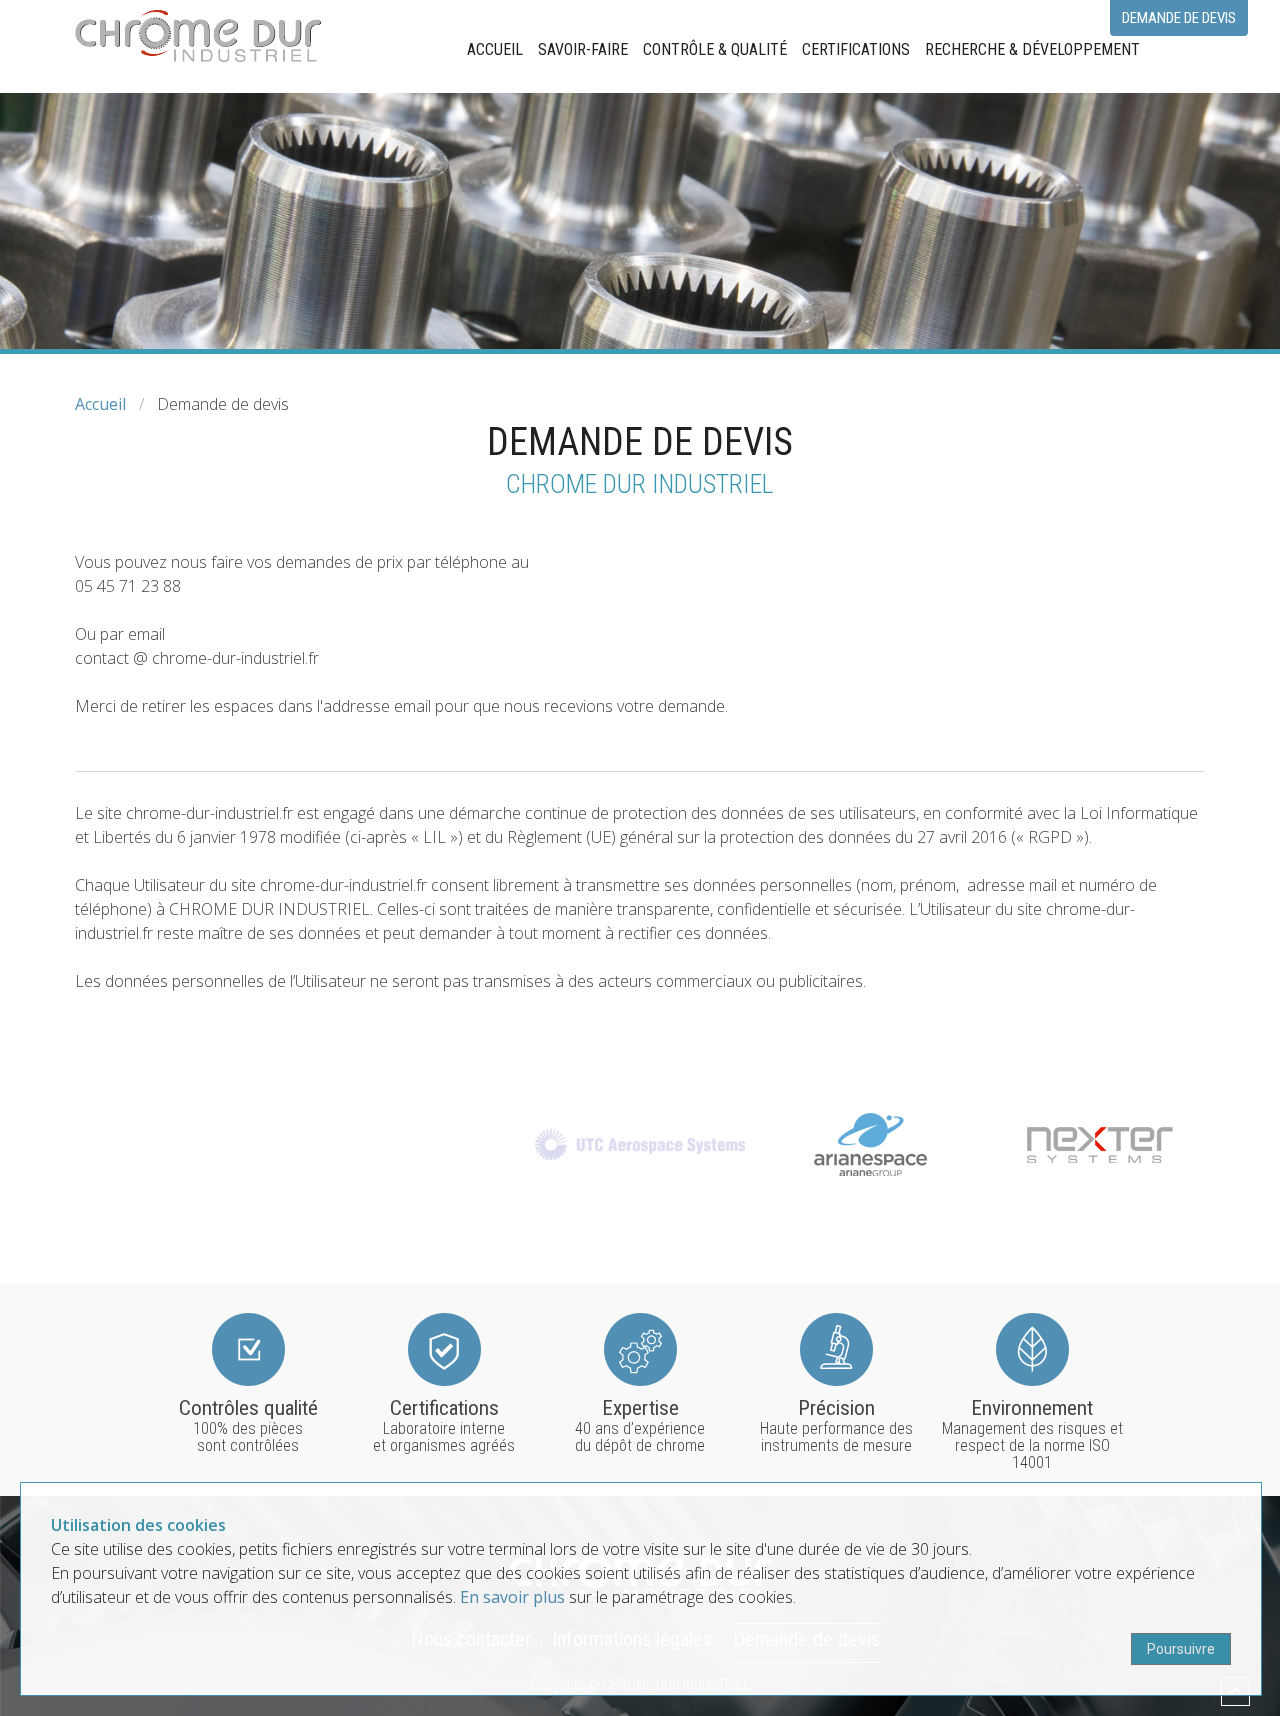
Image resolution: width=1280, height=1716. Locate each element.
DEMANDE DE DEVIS (1179, 18)
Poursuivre (1181, 1649)
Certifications (856, 49)
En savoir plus (512, 1597)
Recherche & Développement (1032, 49)
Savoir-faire (583, 49)
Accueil (495, 49)
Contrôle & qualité (715, 49)
